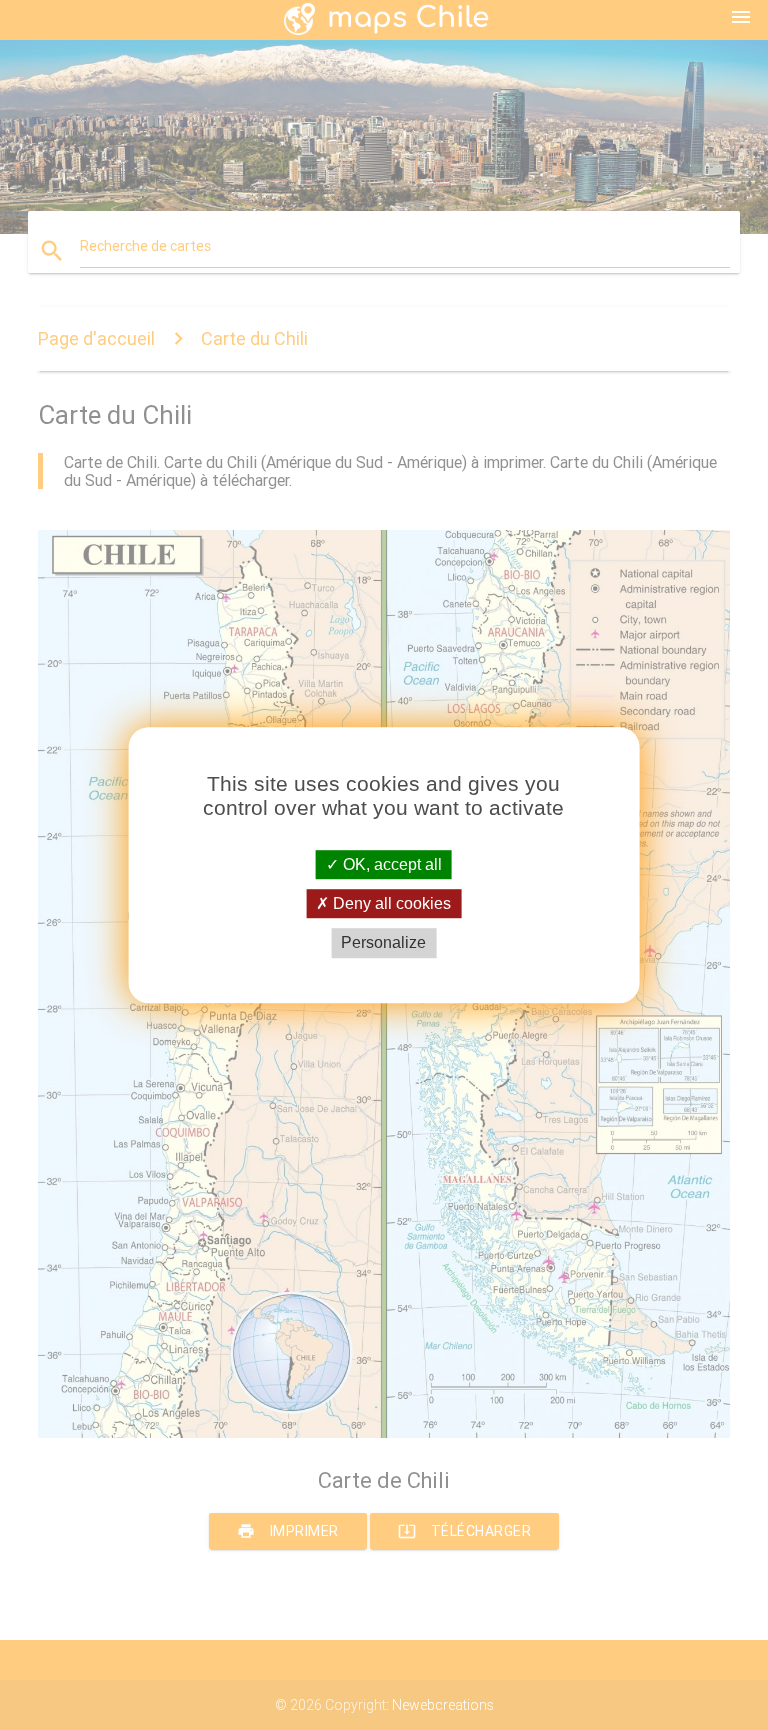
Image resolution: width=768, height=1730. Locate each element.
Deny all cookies (390, 903)
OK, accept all (390, 864)
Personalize (383, 943)
